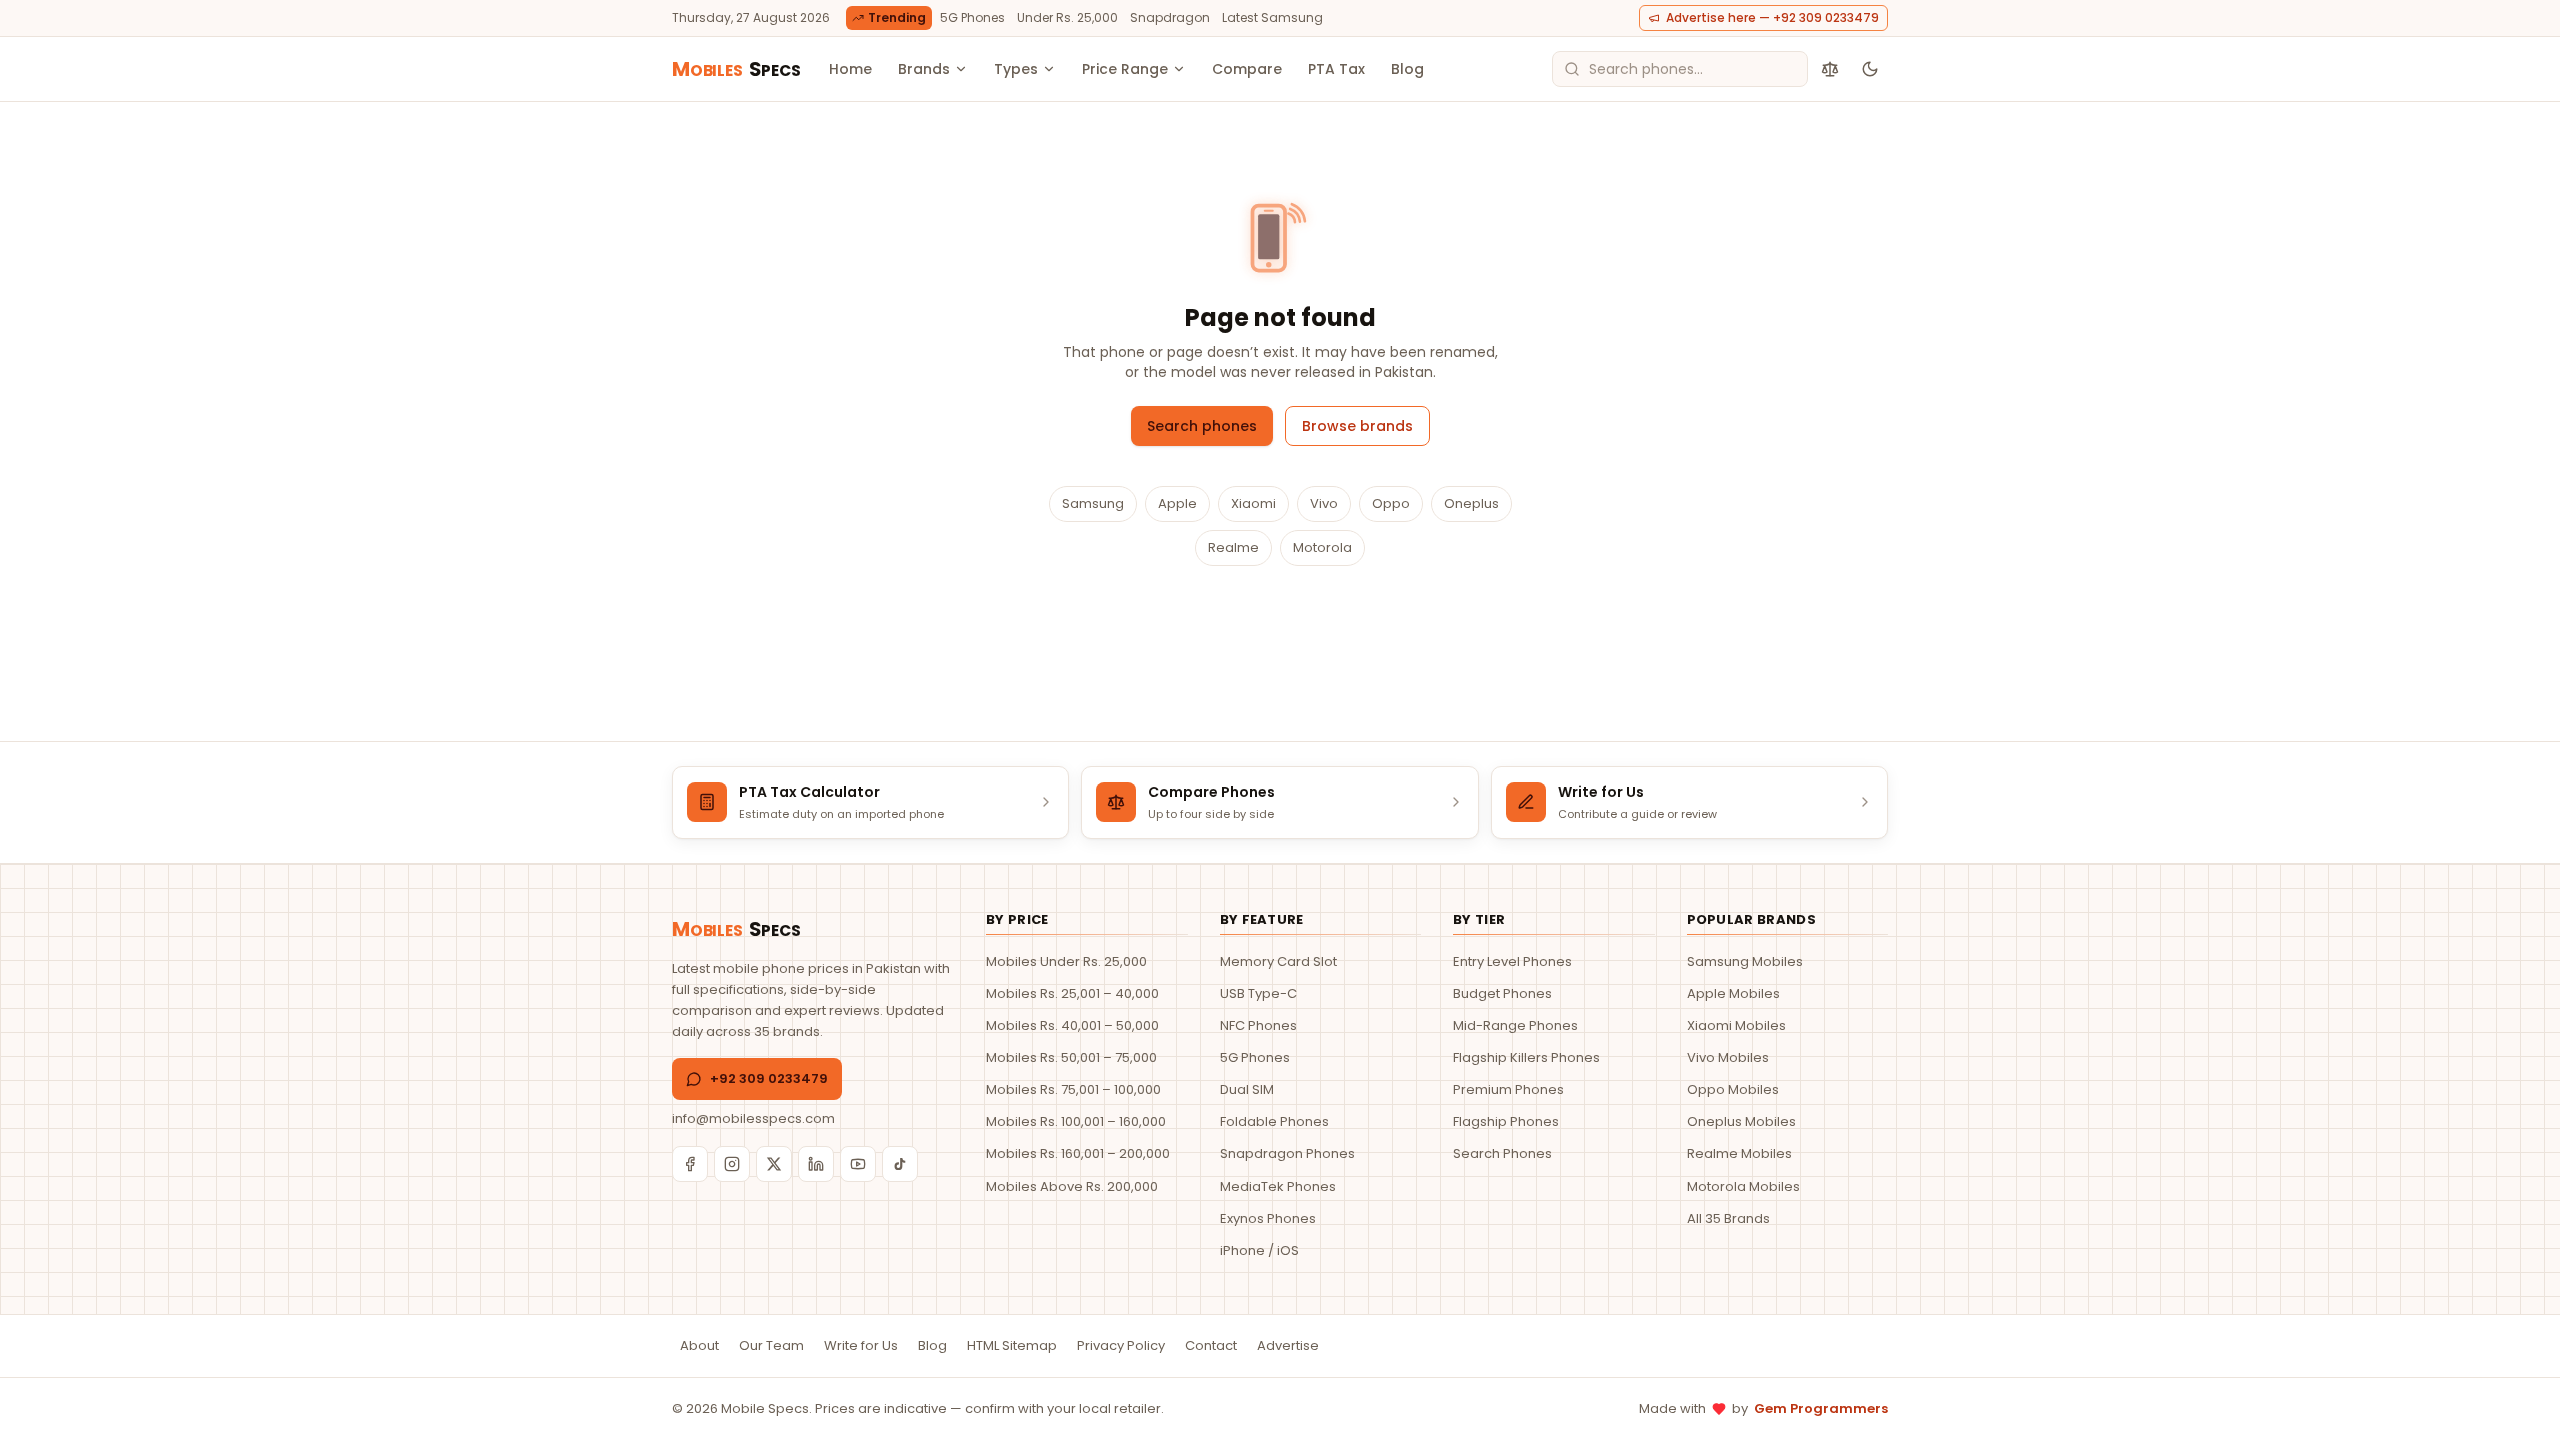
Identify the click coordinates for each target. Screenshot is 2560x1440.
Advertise (1288, 1345)
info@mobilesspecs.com (753, 1118)
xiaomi (1253, 503)
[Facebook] (690, 1164)
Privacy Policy (1121, 1345)
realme (1233, 547)
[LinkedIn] (816, 1164)
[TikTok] (900, 1164)
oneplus (1471, 503)
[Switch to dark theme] (1870, 69)
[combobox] (1680, 69)
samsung (1093, 503)
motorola (1322, 547)
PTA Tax (1336, 69)
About (699, 1345)
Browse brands (1357, 426)
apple (1177, 503)
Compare (1247, 69)
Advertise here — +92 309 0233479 (1772, 17)
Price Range (1125, 69)
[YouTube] (858, 1164)
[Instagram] (732, 1164)
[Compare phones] (1830, 69)
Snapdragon (1170, 17)
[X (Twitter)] (774, 1164)
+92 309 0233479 (769, 1078)
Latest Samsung (1272, 17)
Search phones (1202, 426)
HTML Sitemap (1012, 1345)
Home (850, 69)
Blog (1407, 69)
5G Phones (972, 17)
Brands (924, 69)
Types (1016, 69)
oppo (1391, 503)
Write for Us (861, 1345)
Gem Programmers (1821, 1408)
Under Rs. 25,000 (1067, 17)
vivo (1324, 503)
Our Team (771, 1345)
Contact (1211, 1345)
